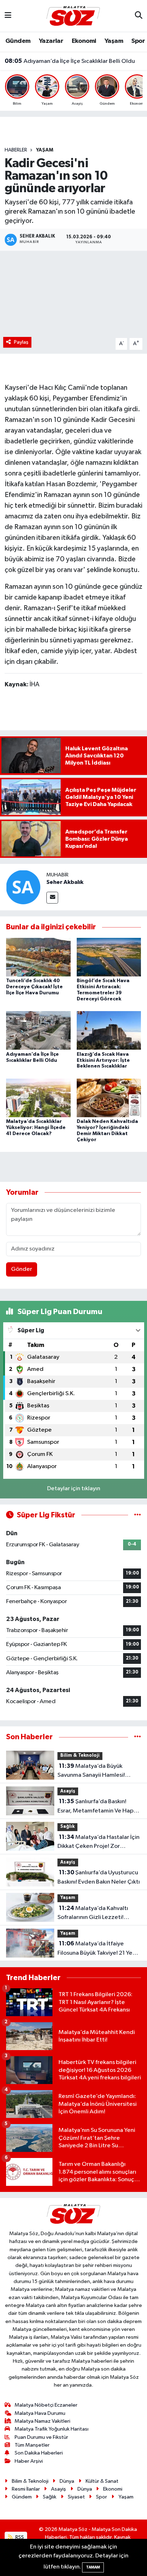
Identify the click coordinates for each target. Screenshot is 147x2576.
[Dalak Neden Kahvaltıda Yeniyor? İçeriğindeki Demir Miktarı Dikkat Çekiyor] (109, 1098)
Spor (138, 41)
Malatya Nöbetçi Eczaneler (46, 2405)
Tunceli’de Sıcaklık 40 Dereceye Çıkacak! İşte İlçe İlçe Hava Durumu (34, 987)
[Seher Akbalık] (23, 887)
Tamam (93, 2567)
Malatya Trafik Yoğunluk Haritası (52, 2429)
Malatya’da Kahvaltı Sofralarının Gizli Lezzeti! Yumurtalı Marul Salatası (93, 1914)
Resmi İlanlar (26, 2489)
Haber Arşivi (29, 2461)
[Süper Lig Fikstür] (138, 1515)
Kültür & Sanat (102, 2481)
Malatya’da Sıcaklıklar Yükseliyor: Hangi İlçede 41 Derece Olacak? (36, 1128)
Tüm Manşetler (32, 2445)
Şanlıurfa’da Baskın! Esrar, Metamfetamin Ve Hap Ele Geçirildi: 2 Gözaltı (95, 1807)
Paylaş (21, 342)
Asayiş (68, 1791)
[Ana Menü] (8, 16)
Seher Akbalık (65, 882)
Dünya (67, 2481)
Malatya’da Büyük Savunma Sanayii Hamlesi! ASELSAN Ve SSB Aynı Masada (96, 1771)
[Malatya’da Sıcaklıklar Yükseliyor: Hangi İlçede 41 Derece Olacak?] (38, 1098)
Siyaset (76, 2497)
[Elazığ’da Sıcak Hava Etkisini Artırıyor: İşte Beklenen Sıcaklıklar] (109, 1030)
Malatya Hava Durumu (40, 2413)
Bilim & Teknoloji (80, 1756)
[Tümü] (138, 1737)
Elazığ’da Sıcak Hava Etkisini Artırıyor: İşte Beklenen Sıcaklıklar (103, 1060)
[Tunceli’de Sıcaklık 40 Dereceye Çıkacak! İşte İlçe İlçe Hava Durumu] (38, 957)
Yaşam (114, 41)
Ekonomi (84, 41)
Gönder (22, 1269)
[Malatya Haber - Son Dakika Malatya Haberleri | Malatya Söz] (73, 16)
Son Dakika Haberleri (39, 2453)
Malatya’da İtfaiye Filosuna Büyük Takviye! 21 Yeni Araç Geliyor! (97, 1949)
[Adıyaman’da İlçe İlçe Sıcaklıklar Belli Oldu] (38, 1030)
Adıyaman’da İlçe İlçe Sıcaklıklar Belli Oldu (70, 61)
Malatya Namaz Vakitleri (42, 2421)
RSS (19, 2537)
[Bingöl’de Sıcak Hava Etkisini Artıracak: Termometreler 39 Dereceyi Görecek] (109, 957)
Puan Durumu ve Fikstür (41, 2437)
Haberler (16, 150)
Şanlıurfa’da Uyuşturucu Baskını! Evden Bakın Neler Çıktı (99, 1877)
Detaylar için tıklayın (74, 1489)
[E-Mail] (52, 898)
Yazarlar (51, 41)
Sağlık (67, 1827)
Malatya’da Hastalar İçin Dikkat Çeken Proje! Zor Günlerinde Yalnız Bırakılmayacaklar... (98, 1843)
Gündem (18, 41)
